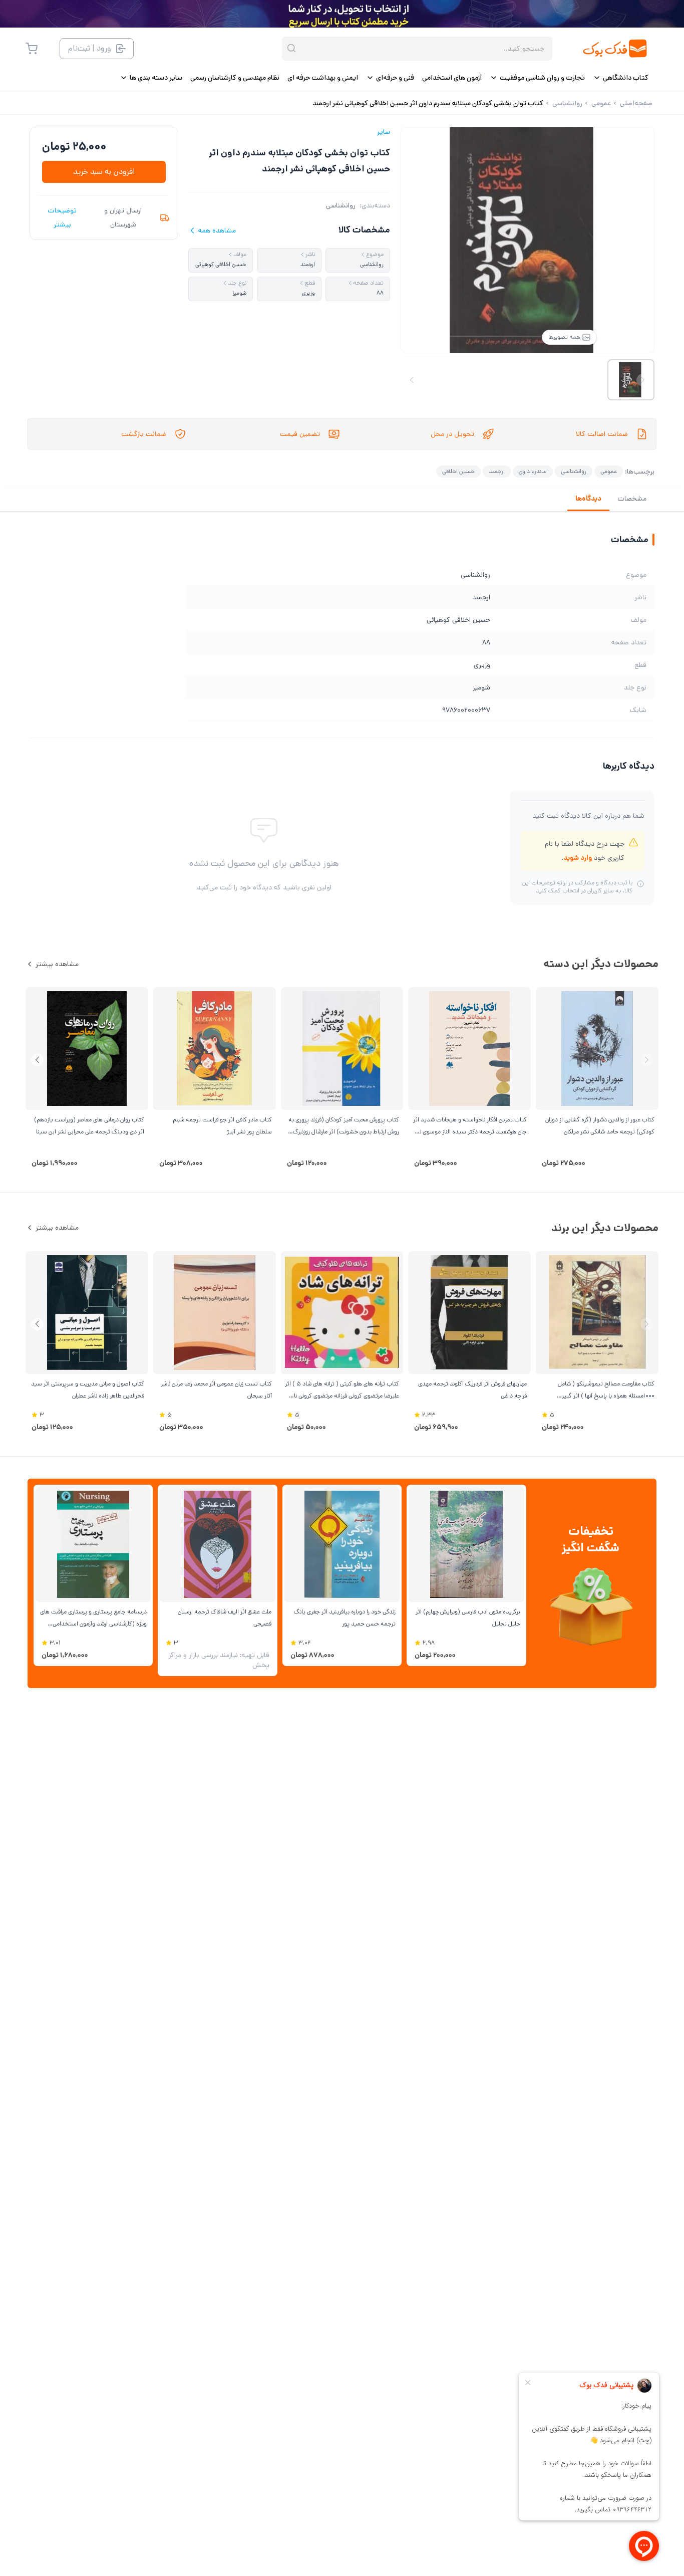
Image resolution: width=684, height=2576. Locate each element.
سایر (384, 132)
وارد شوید (578, 858)
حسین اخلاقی (458, 471)
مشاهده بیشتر (57, 964)
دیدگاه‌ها (588, 499)
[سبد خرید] (32, 49)
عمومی (609, 471)
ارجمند (497, 471)
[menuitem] (621, 78)
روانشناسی (341, 205)
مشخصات (632, 499)
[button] (37, 1060)
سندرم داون (533, 471)
